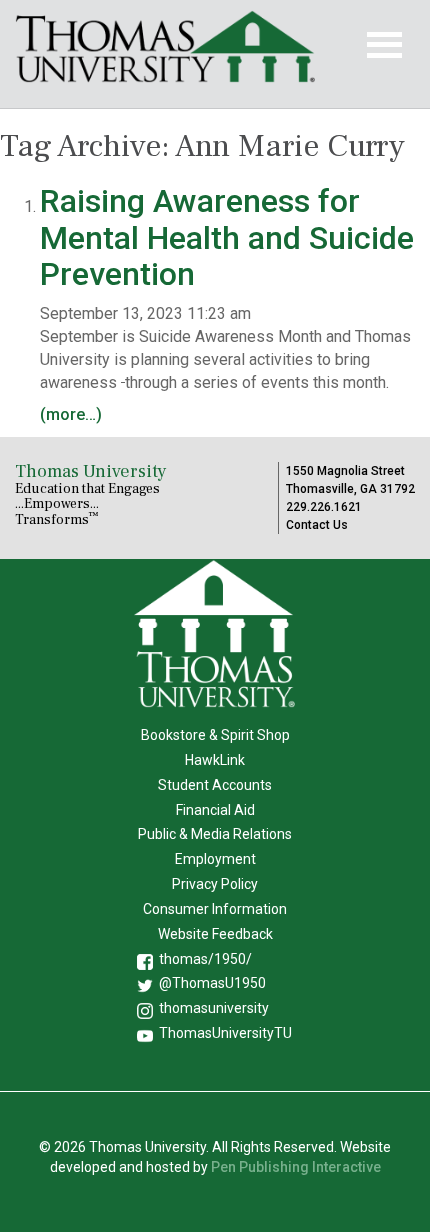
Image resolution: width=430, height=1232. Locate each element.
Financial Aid (215, 810)
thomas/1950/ (205, 959)
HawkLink (215, 760)
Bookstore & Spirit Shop (215, 735)
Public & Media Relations (215, 834)
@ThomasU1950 (212, 983)
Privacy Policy (215, 884)
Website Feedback (215, 934)
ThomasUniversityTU (225, 1033)
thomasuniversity (214, 1008)
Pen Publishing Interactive (296, 1167)
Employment (215, 859)
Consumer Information (215, 909)
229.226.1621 (324, 507)
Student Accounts (215, 785)
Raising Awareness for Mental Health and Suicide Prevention (227, 237)
